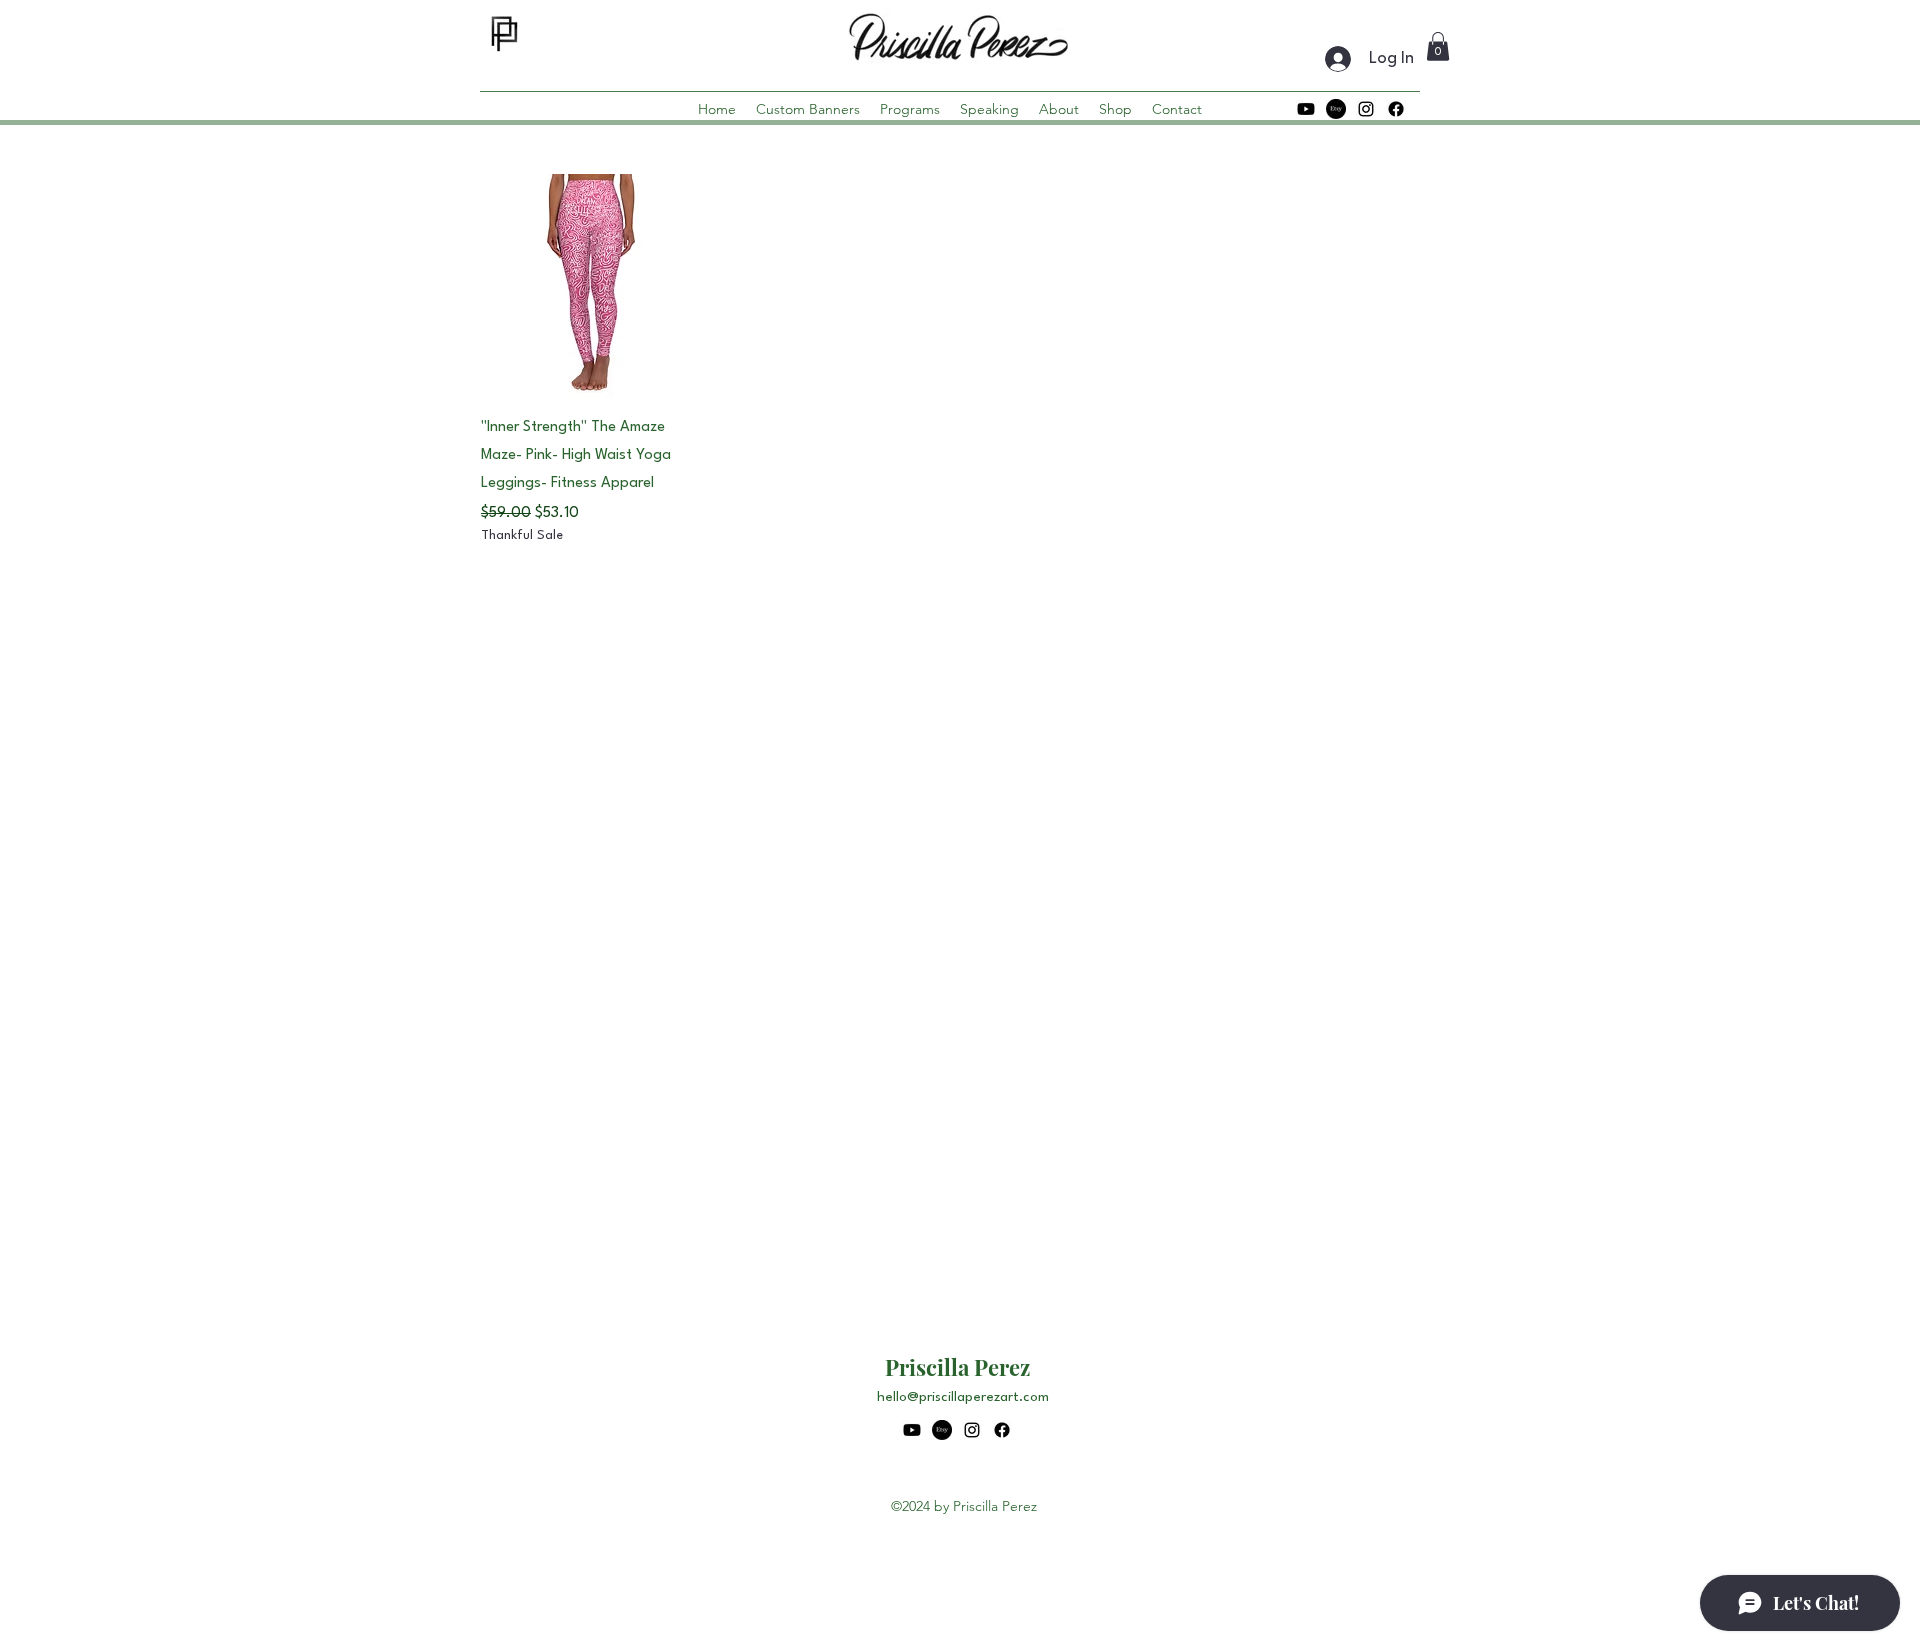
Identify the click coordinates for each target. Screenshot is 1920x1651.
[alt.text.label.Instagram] (1366, 109)
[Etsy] (1336, 109)
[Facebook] (1396, 109)
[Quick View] (593, 286)
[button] (1438, 46)
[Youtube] (1306, 109)
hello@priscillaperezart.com (963, 1397)
